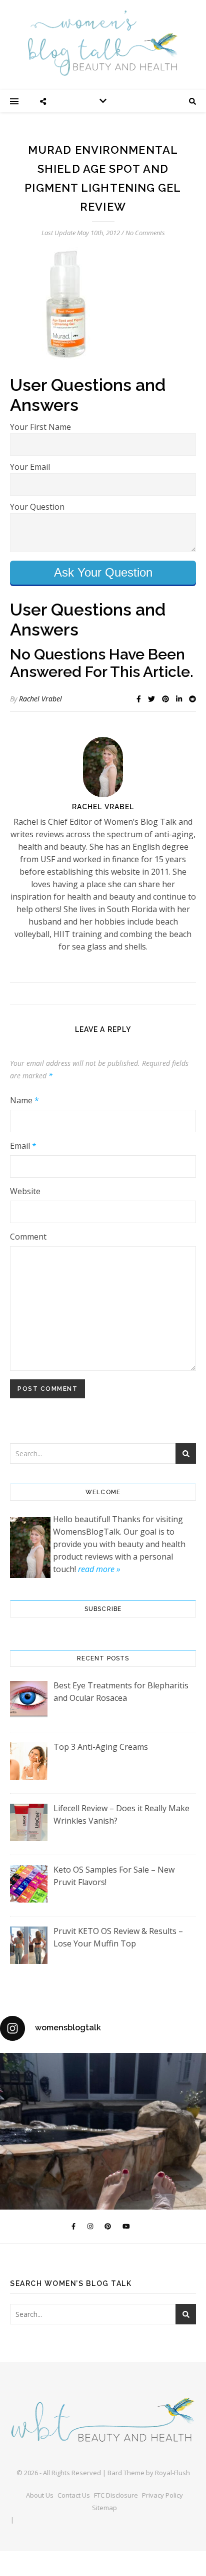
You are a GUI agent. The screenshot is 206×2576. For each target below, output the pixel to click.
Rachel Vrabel (40, 699)
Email (23, 1146)
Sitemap (104, 2508)
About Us (40, 2495)
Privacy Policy (162, 2495)
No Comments (145, 233)
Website (25, 1191)
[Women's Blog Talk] (103, 43)
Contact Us (74, 2495)
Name (24, 1100)
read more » (99, 1569)
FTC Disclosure (116, 2495)
